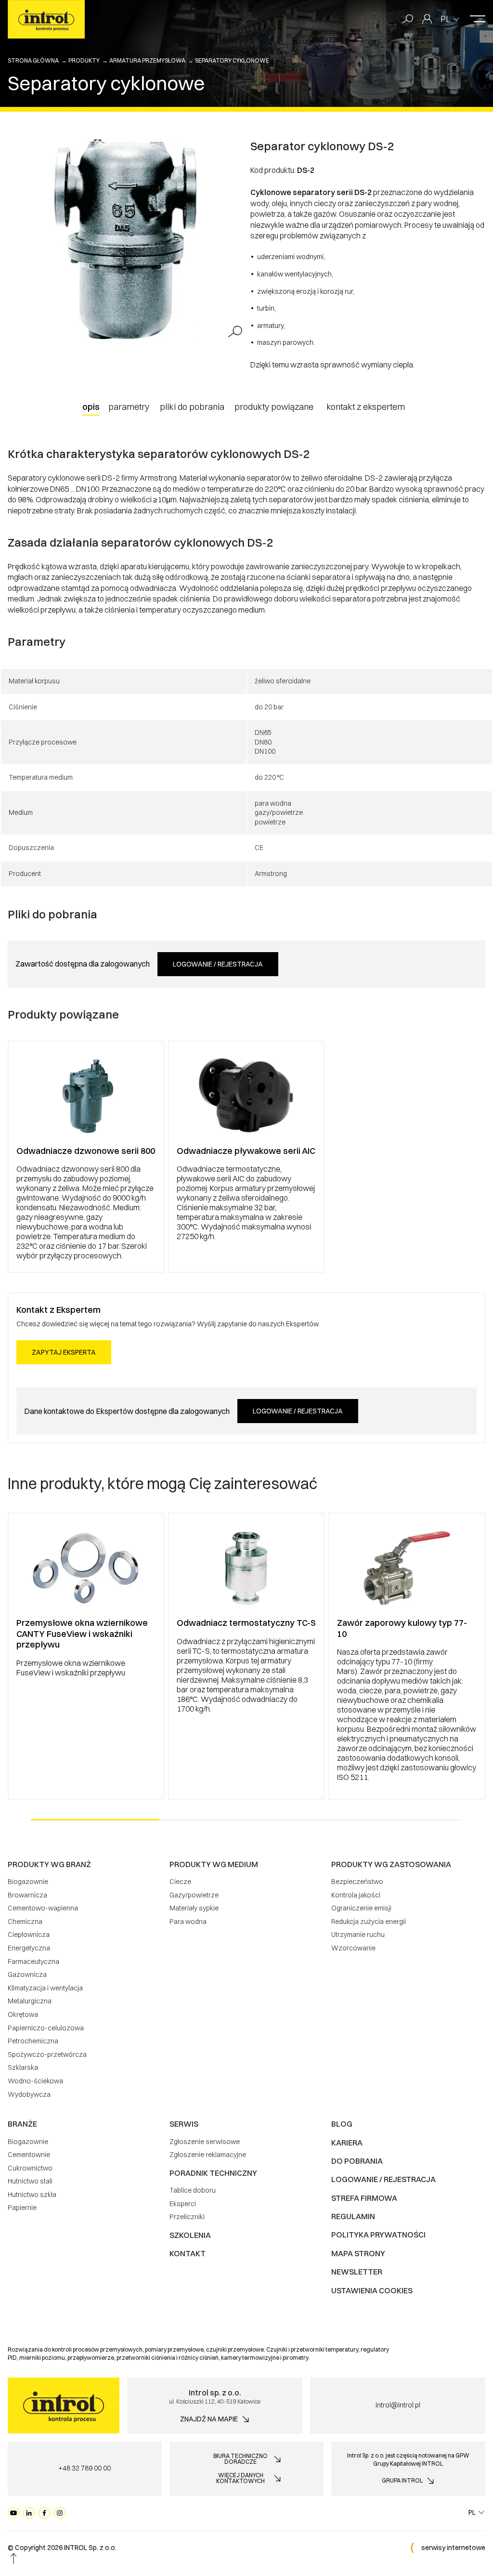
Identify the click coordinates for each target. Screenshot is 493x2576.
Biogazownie (28, 1882)
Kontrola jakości (356, 1895)
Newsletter (357, 2272)
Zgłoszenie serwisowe (205, 2142)
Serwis (184, 2124)
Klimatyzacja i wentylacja (45, 1988)
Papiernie (22, 2208)
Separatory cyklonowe (232, 60)
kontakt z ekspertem (366, 407)
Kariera (347, 2143)
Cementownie (29, 2155)
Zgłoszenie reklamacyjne (208, 2155)
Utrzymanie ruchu (358, 1935)
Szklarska (23, 2067)
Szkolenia (190, 2235)
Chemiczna (25, 1922)
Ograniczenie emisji (361, 1908)
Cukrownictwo (30, 2168)
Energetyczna (29, 1948)
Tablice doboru (193, 2190)
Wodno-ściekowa (35, 2081)
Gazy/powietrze (194, 1895)
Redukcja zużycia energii (369, 1922)
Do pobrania (357, 2161)
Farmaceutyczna (33, 1961)
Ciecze (180, 1882)
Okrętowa (23, 2014)
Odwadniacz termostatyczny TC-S (246, 1623)
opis (91, 407)
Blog (342, 2124)
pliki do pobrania (192, 407)
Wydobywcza (29, 2094)
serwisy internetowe (453, 2548)
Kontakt (188, 2253)
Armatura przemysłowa (147, 60)
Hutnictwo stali (30, 2181)
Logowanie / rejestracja (218, 964)
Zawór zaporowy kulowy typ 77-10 (402, 1628)
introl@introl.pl (398, 2405)
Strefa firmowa (364, 2198)
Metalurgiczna (30, 2001)
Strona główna (33, 60)
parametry (129, 407)
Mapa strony (358, 2253)
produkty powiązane (274, 407)
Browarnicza (27, 1895)
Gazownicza (27, 1974)
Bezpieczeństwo (357, 1882)
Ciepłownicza (29, 1935)
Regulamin (353, 2216)
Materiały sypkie (194, 1908)
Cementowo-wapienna (43, 1908)
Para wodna (188, 1922)
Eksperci (183, 2204)
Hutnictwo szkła (32, 2195)
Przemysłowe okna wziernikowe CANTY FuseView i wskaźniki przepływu (82, 1634)
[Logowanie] (427, 19)
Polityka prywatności (378, 2235)
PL (446, 19)
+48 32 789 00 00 (84, 2468)
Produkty (84, 60)
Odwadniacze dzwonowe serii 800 (86, 1151)
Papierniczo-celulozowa (46, 2028)
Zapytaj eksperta (64, 1352)
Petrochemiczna (33, 2041)
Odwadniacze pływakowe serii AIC (246, 1151)
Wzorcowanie (353, 1948)
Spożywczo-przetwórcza (47, 2054)
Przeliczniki (187, 2217)
